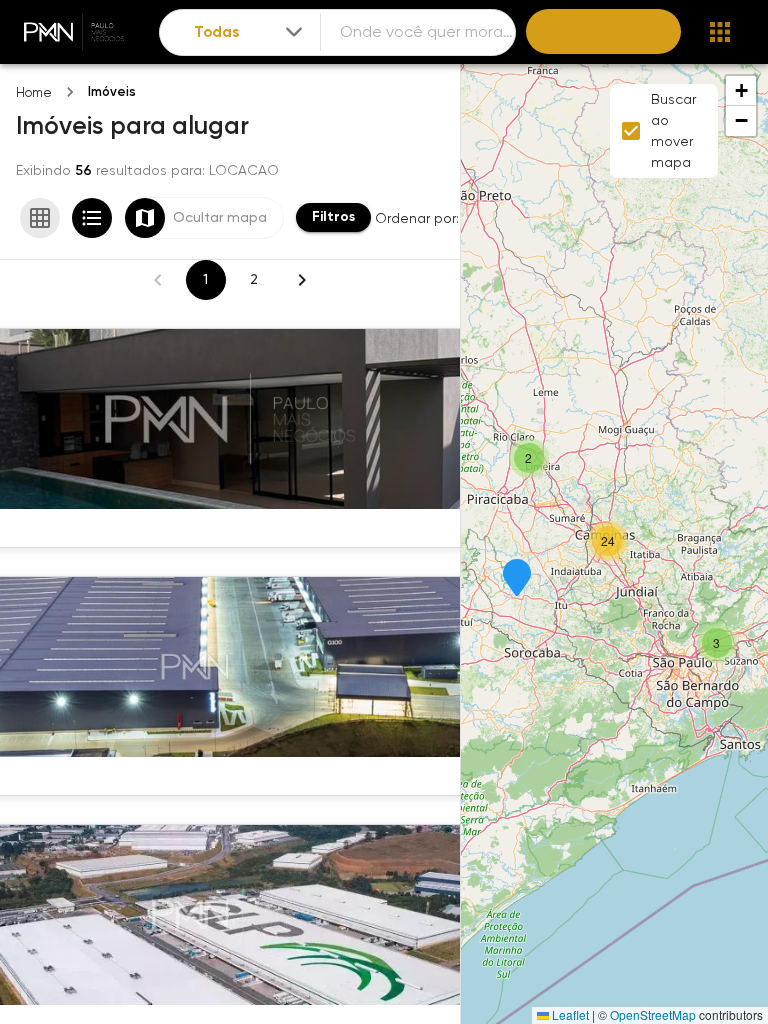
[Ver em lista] (92, 218)
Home (34, 92)
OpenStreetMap (653, 1014)
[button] (517, 579)
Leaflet (569, 1014)
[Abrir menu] (720, 32)
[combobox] (250, 32)
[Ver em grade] (40, 218)
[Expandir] (294, 32)
